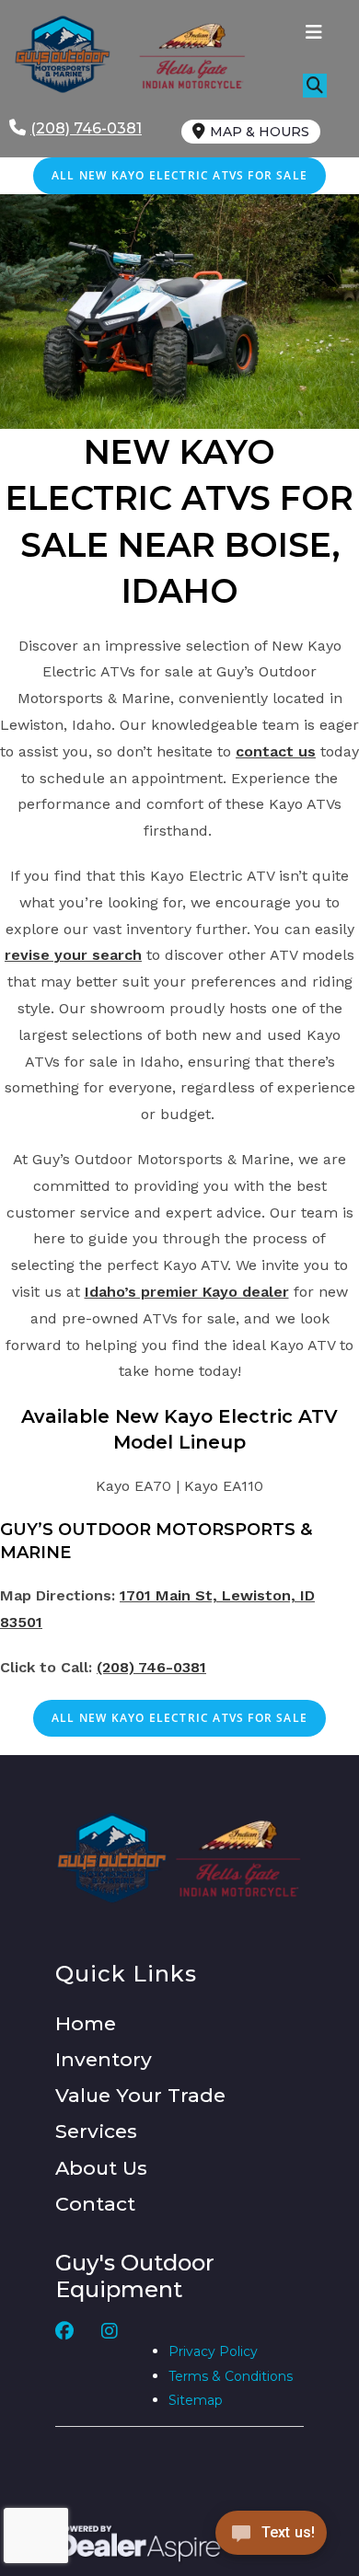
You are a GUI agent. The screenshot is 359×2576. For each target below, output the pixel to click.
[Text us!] (271, 2538)
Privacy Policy (213, 2351)
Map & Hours (260, 132)
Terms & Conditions (231, 2376)
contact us (276, 751)
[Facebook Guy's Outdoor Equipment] (64, 2367)
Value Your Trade (140, 2095)
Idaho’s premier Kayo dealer (187, 1292)
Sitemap (196, 2400)
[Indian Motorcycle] (238, 1858)
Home (86, 2023)
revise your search (73, 955)
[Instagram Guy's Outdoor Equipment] (110, 2367)
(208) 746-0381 (151, 1667)
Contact (95, 2204)
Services (96, 2131)
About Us (101, 2168)
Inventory (104, 2059)
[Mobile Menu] (314, 34)
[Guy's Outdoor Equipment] (187, 55)
